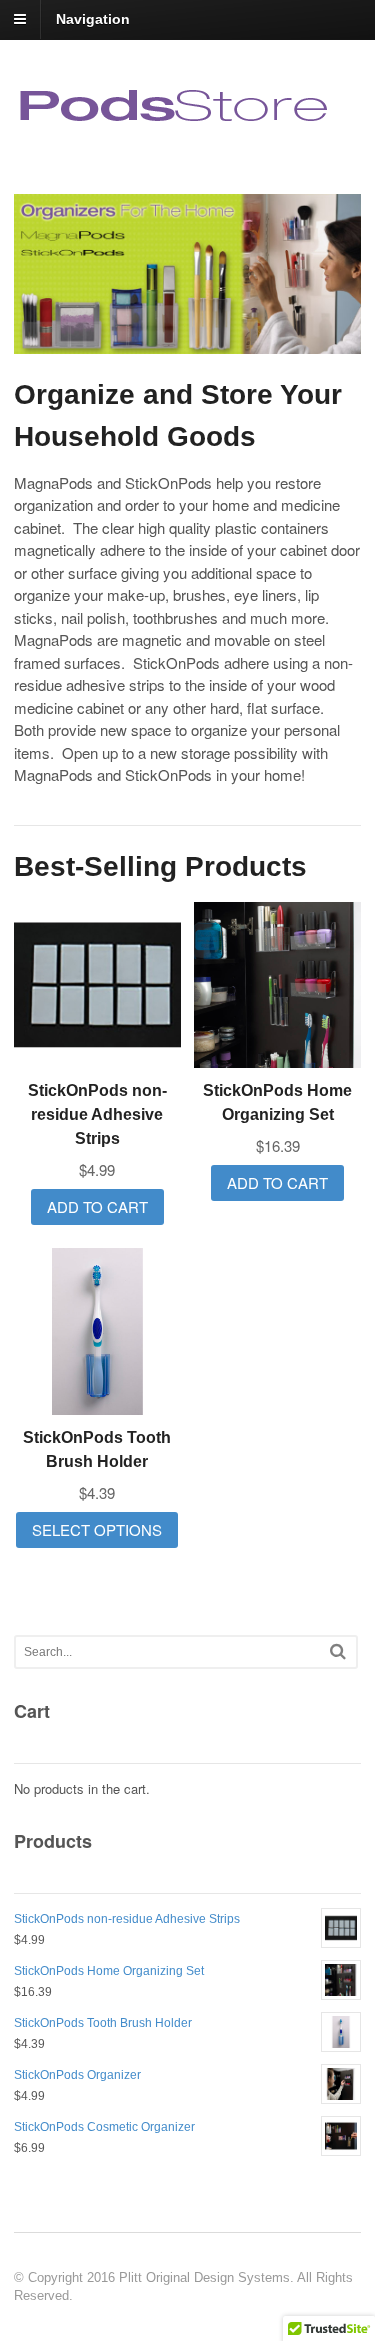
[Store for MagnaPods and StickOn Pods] (176, 122)
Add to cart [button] (97, 1206)
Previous (45, 276)
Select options (97, 1529)
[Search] (338, 1651)
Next (330, 276)
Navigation (93, 19)
